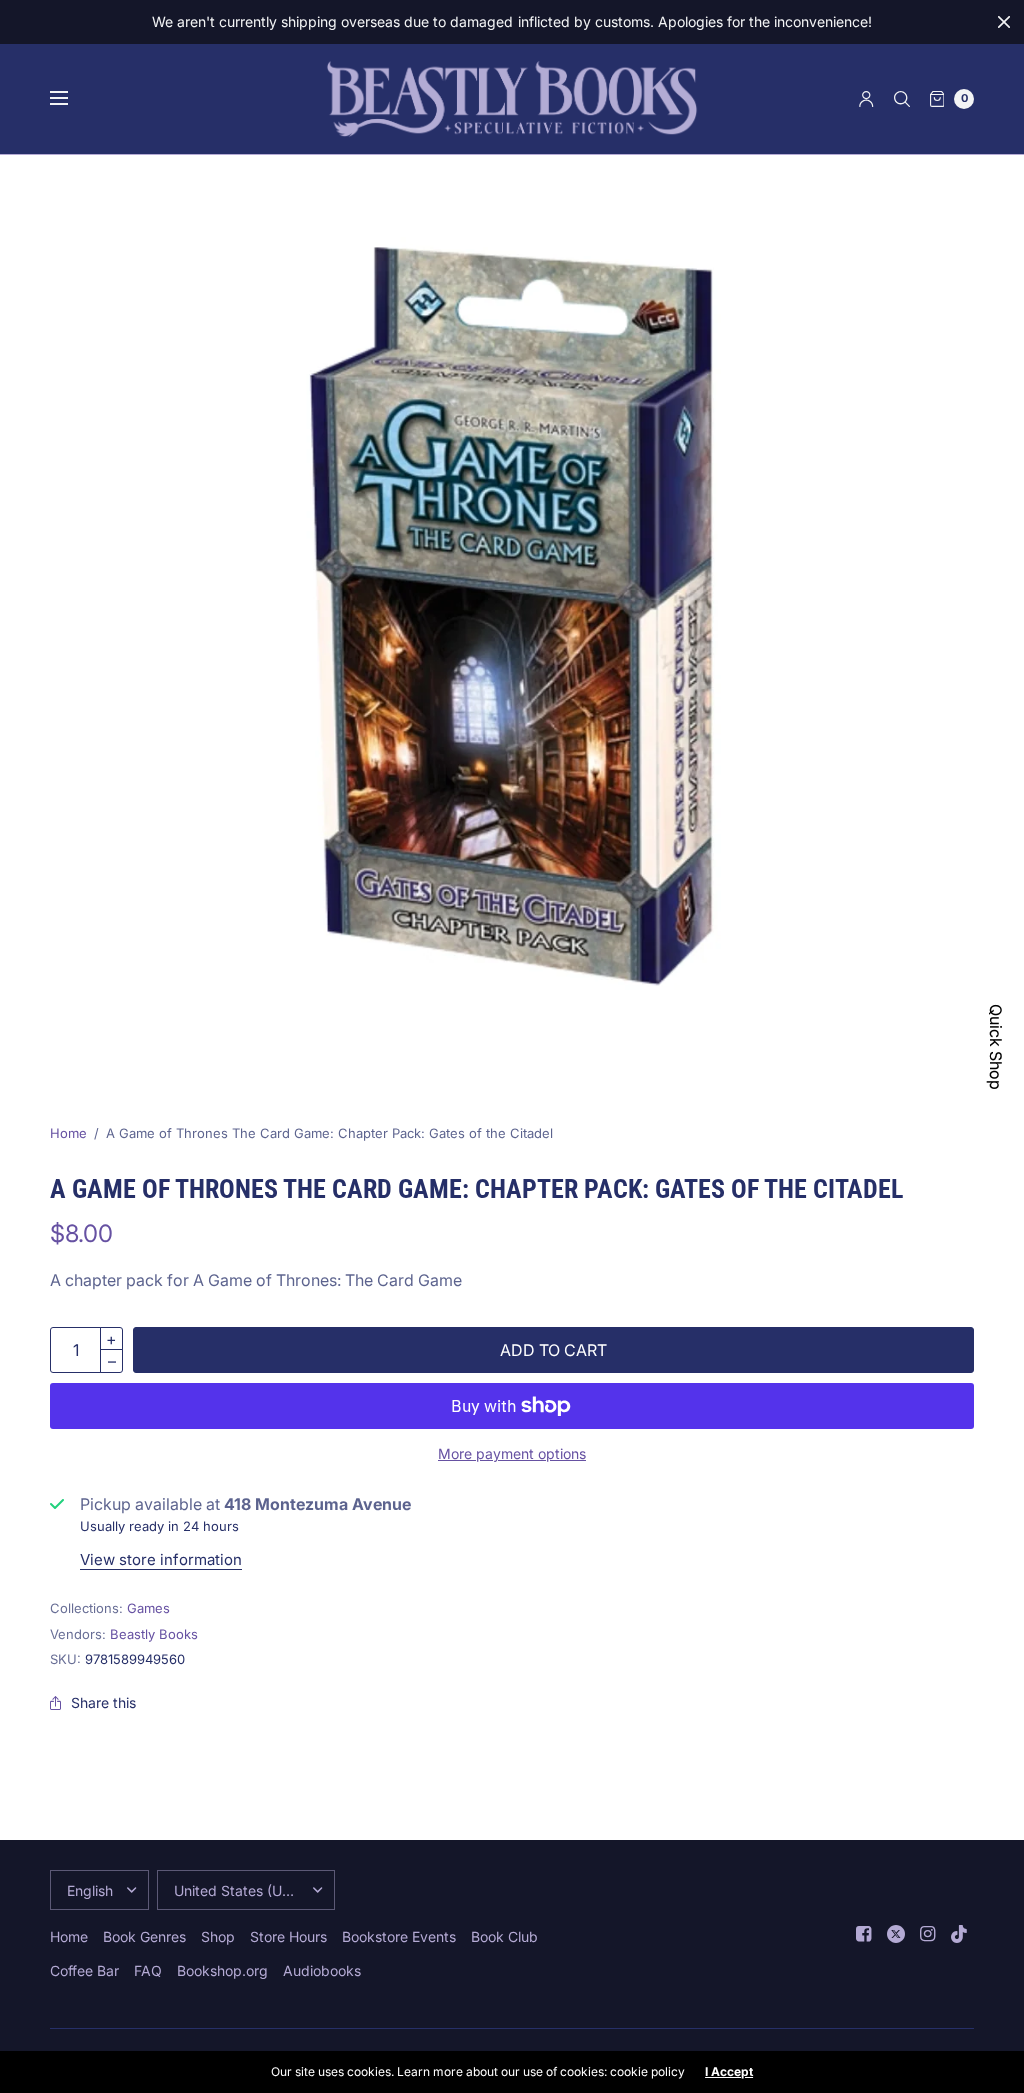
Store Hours (288, 1936)
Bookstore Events (399, 1936)
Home (68, 1133)
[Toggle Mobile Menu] (72, 99)
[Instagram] (928, 1934)
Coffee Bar (84, 1970)
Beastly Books (154, 1634)
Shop (218, 1936)
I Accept (729, 2072)
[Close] (1004, 22)
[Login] (866, 99)
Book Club (504, 1936)
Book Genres (144, 1936)
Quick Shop (996, 1047)
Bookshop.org (222, 1970)
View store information (161, 1559)
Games (148, 1608)
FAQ (148, 1970)
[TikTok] (960, 1934)
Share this (103, 1703)
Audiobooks (322, 1970)
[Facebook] (864, 1934)
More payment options (512, 1453)
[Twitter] (896, 1934)
